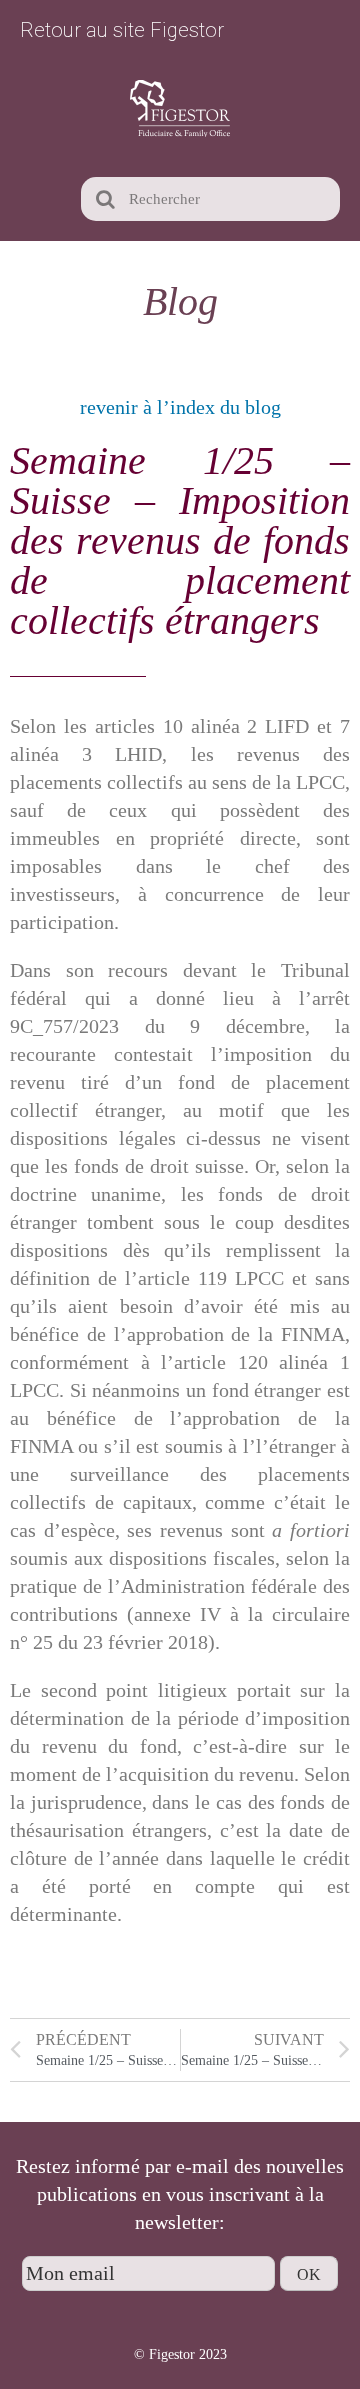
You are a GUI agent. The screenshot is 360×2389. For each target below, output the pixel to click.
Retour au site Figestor (122, 30)
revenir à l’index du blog (180, 407)
